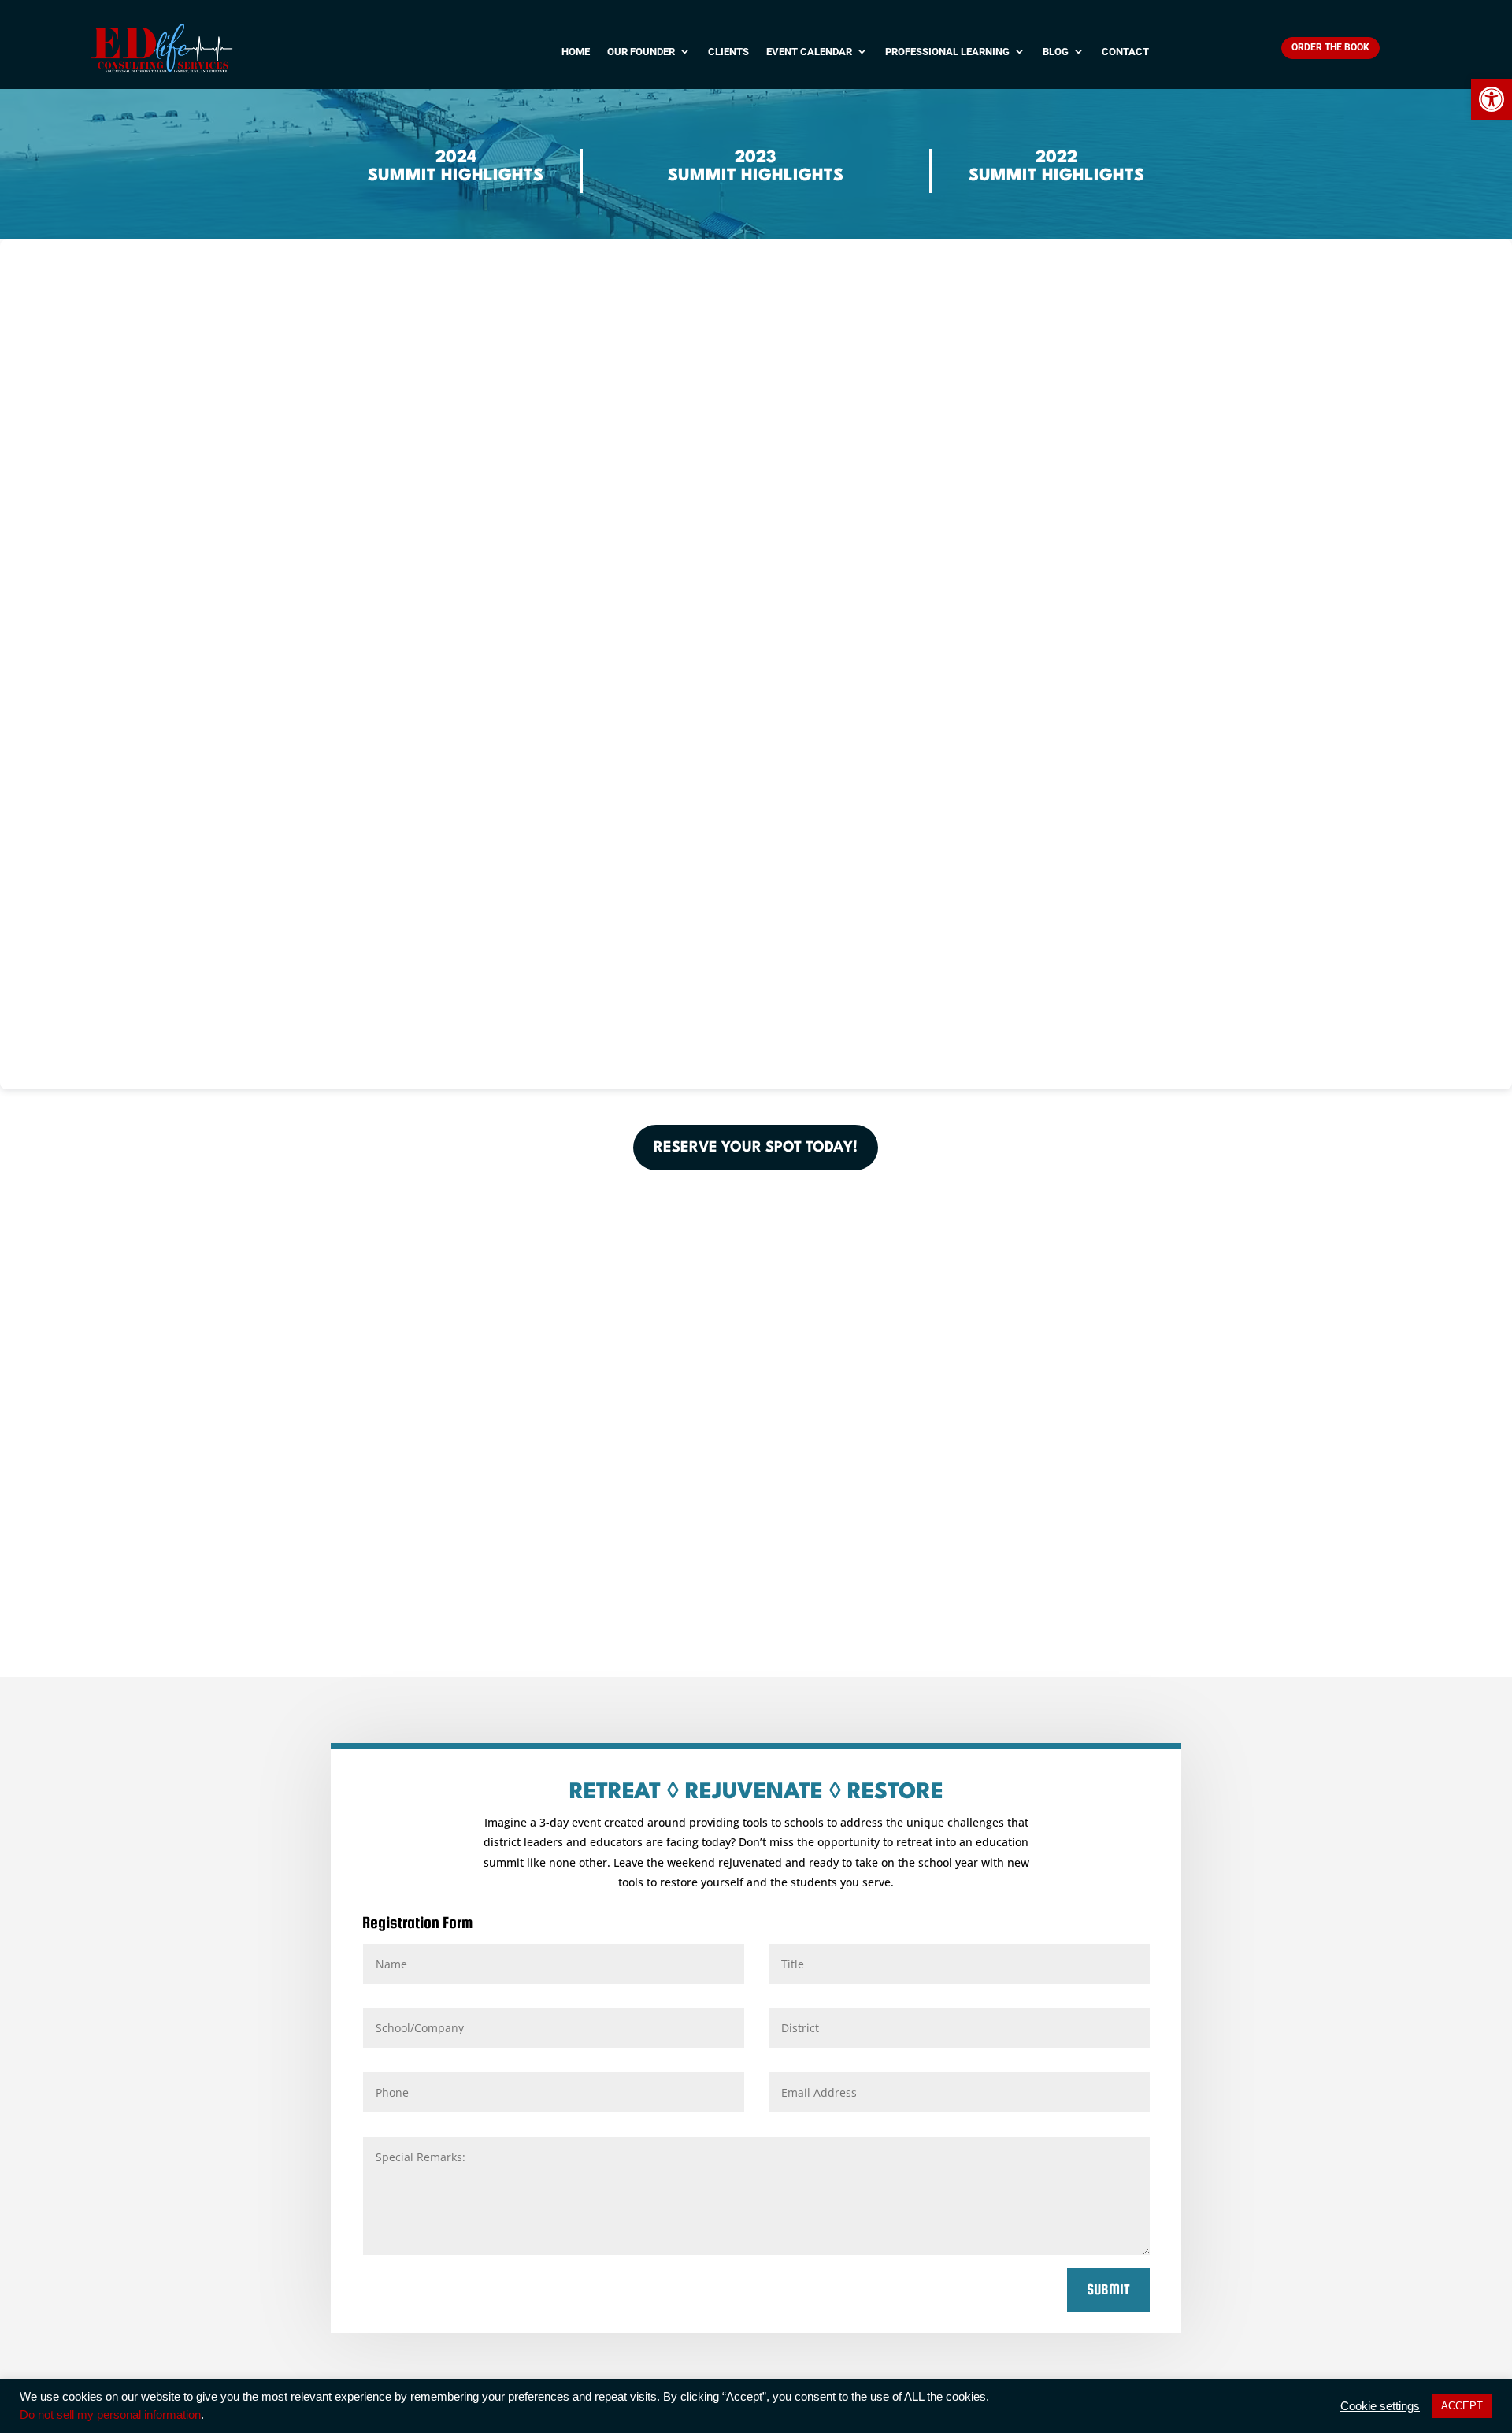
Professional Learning (947, 52)
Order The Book (1330, 47)
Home (576, 52)
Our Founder (641, 52)
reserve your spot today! (756, 1148)
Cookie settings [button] (1380, 2406)
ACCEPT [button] (1462, 2406)
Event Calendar (809, 52)
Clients (728, 52)
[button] (1492, 99)
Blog (1056, 52)
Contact (1125, 52)
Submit (1108, 2289)
